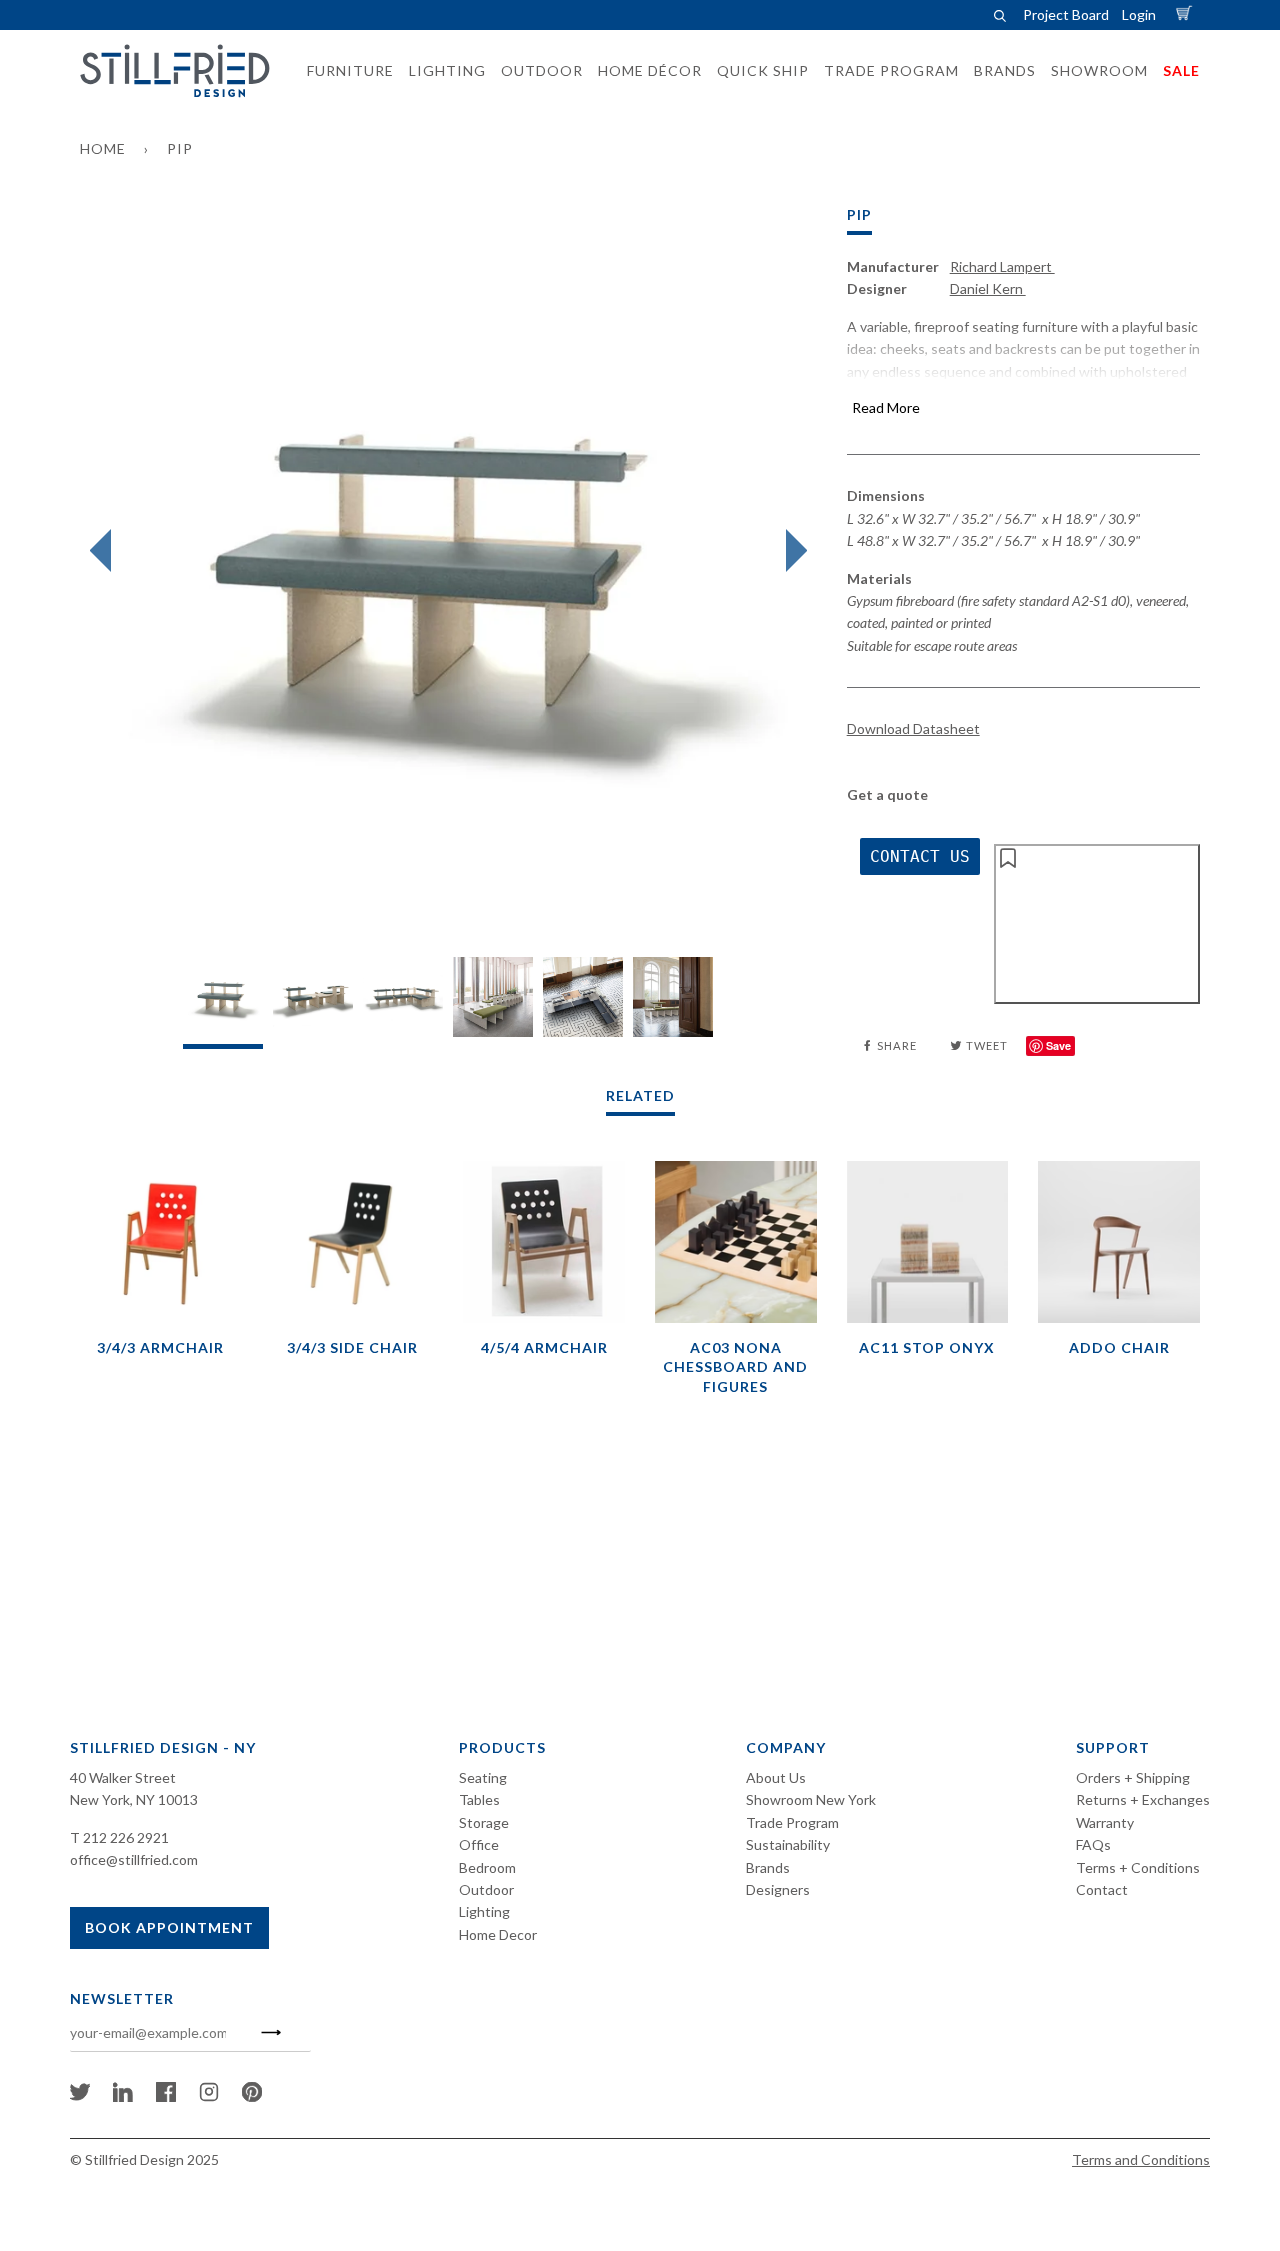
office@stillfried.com (134, 1859)
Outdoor (486, 1889)
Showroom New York (811, 1799)
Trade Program (792, 1822)
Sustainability (788, 1844)
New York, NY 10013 (134, 1799)
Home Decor (498, 1934)
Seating (483, 1777)
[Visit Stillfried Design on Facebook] (166, 2096)
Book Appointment (169, 1927)
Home (103, 148)
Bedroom (487, 1867)
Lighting (484, 1911)
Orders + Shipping (1133, 1777)
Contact (1102, 1889)
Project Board (1066, 14)
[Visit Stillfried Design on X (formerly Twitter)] (80, 2096)
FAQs (1093, 1844)
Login (1139, 14)
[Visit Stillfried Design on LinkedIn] (123, 2096)
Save (1058, 1045)
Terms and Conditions (1141, 2159)
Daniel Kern (988, 288)
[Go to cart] (1187, 14)
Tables (479, 1799)
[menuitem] (344, 71)
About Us (776, 1777)
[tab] (223, 1002)
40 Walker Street (123, 1777)
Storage (484, 1822)
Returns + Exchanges (1143, 1799)
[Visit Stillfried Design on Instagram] (209, 2096)
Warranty (1105, 1822)
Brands (768, 1867)
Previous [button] (105, 551)
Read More (886, 407)
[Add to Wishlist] (1097, 924)
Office (479, 1844)
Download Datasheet (913, 728)
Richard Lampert (1002, 266)
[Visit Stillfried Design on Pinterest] (252, 2096)
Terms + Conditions (1138, 1867)
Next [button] (791, 551)
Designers (778, 1889)
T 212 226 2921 (119, 1837)
